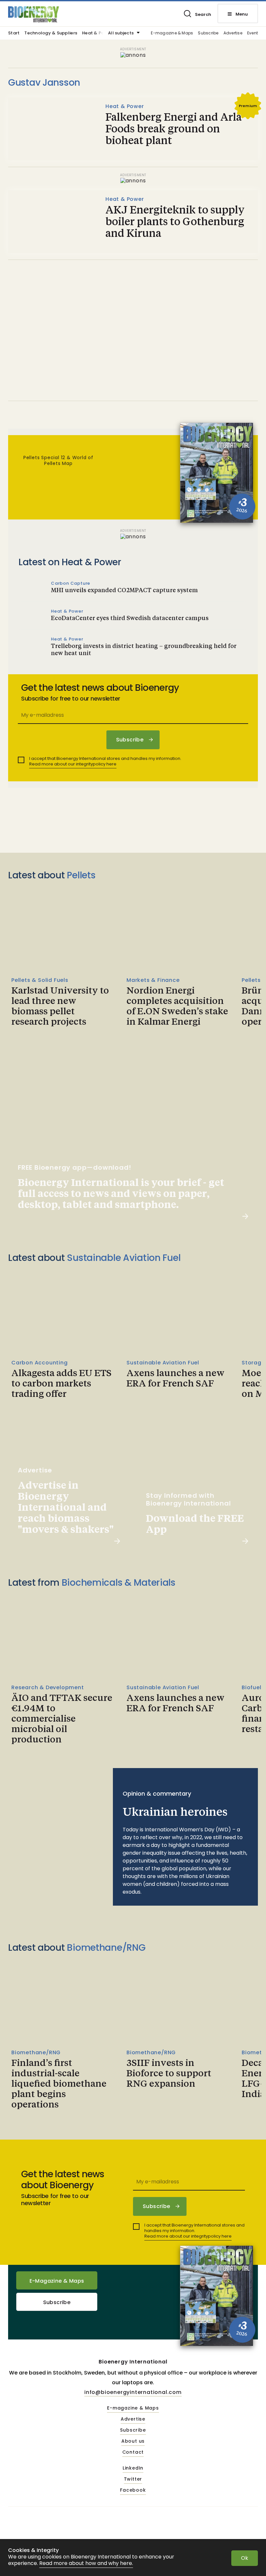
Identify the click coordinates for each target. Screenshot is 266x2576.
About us (133, 2441)
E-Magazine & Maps (57, 2281)
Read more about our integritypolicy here (73, 764)
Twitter (133, 2479)
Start (14, 33)
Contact (133, 2452)
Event (253, 33)
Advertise (233, 33)
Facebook (133, 2490)
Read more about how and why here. (86, 2564)
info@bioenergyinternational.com (133, 2392)
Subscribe (208, 33)
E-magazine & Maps (172, 33)
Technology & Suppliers (51, 33)
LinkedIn (133, 2468)
